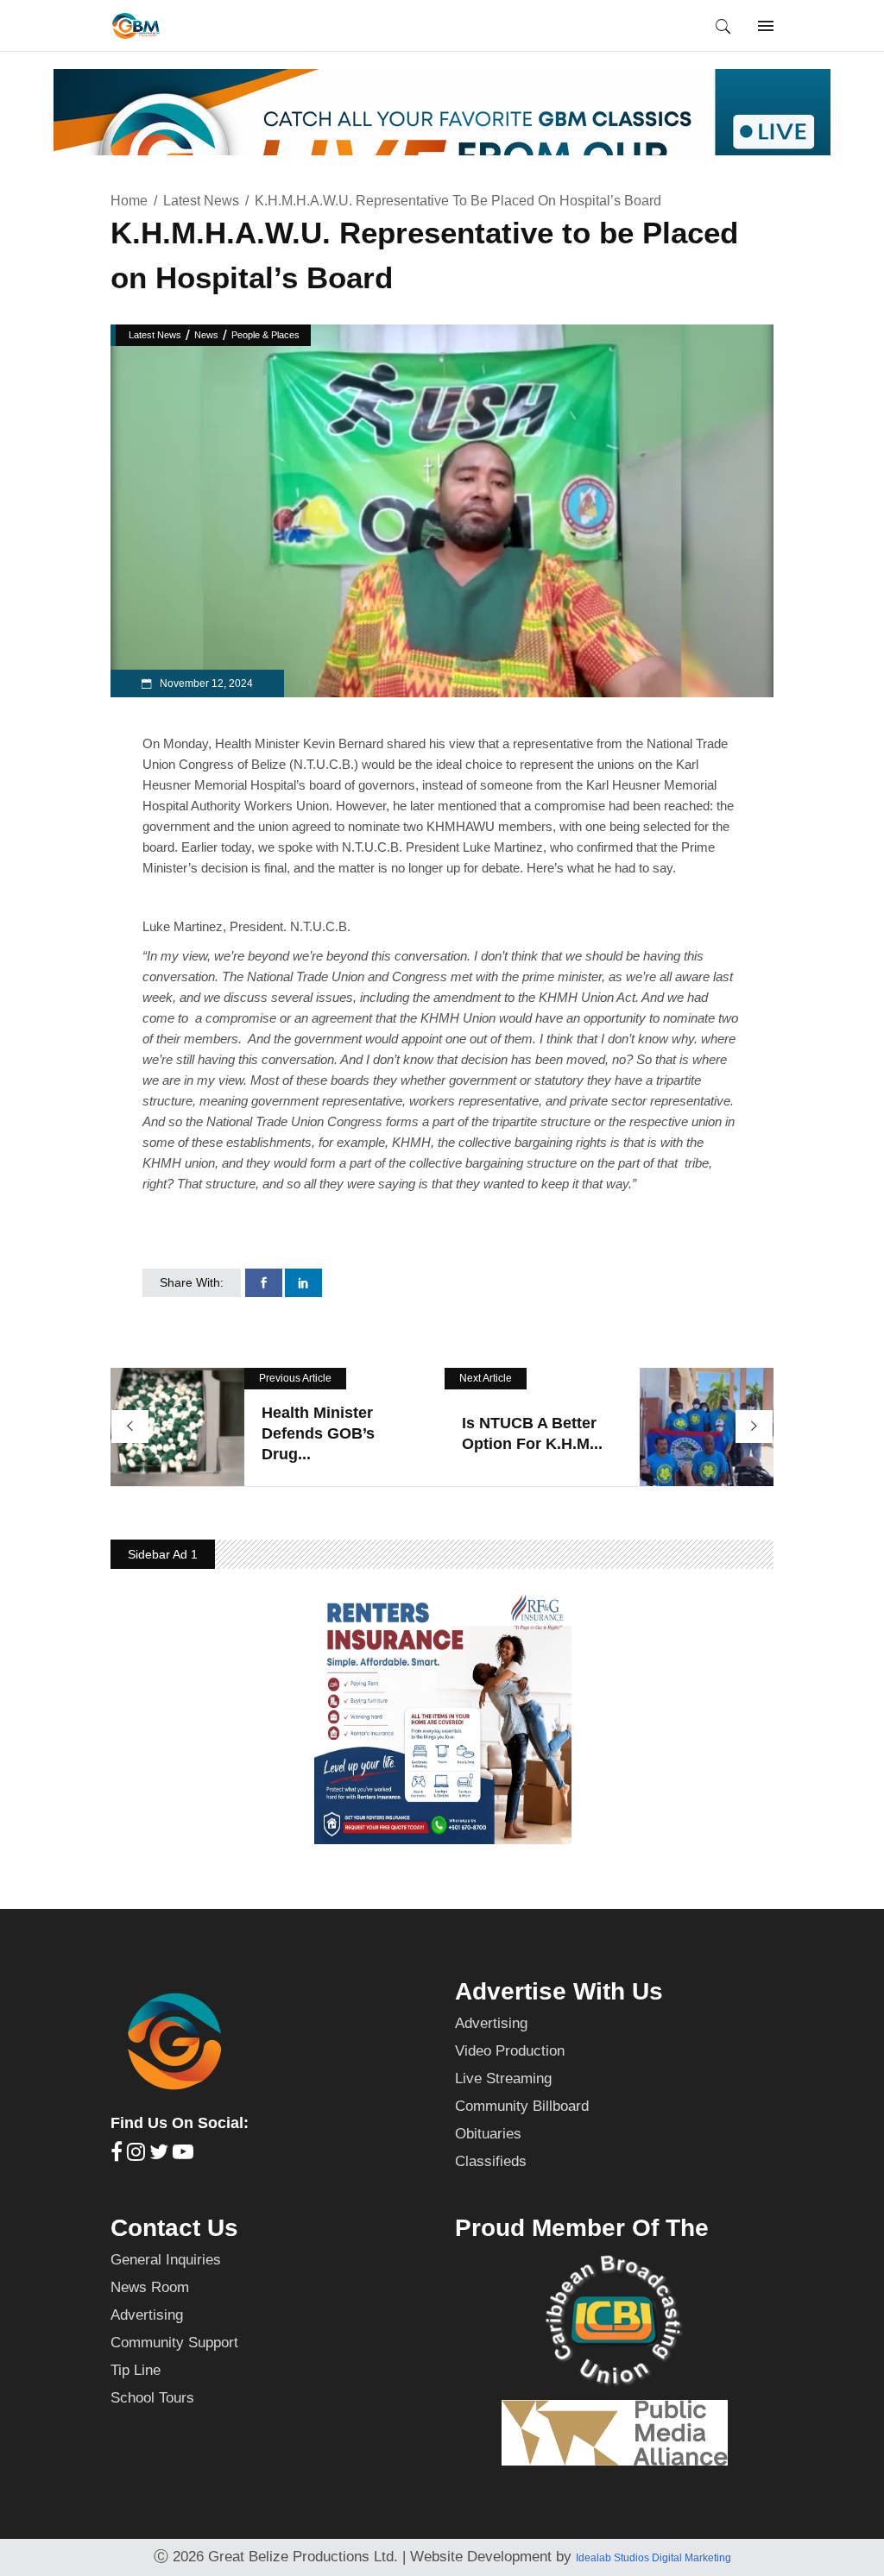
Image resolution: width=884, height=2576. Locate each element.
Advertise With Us (559, 1991)
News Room (150, 2287)
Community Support (174, 2343)
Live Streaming (503, 2078)
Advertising (491, 2023)
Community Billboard (522, 2106)
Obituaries (488, 2134)
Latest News (201, 201)
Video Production (510, 2051)
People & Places (265, 335)
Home (129, 201)
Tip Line (136, 2370)
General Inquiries (166, 2260)
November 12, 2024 (205, 683)
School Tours (152, 2398)
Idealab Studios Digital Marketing (654, 2558)
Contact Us (174, 2228)
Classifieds (491, 2161)
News (206, 335)
